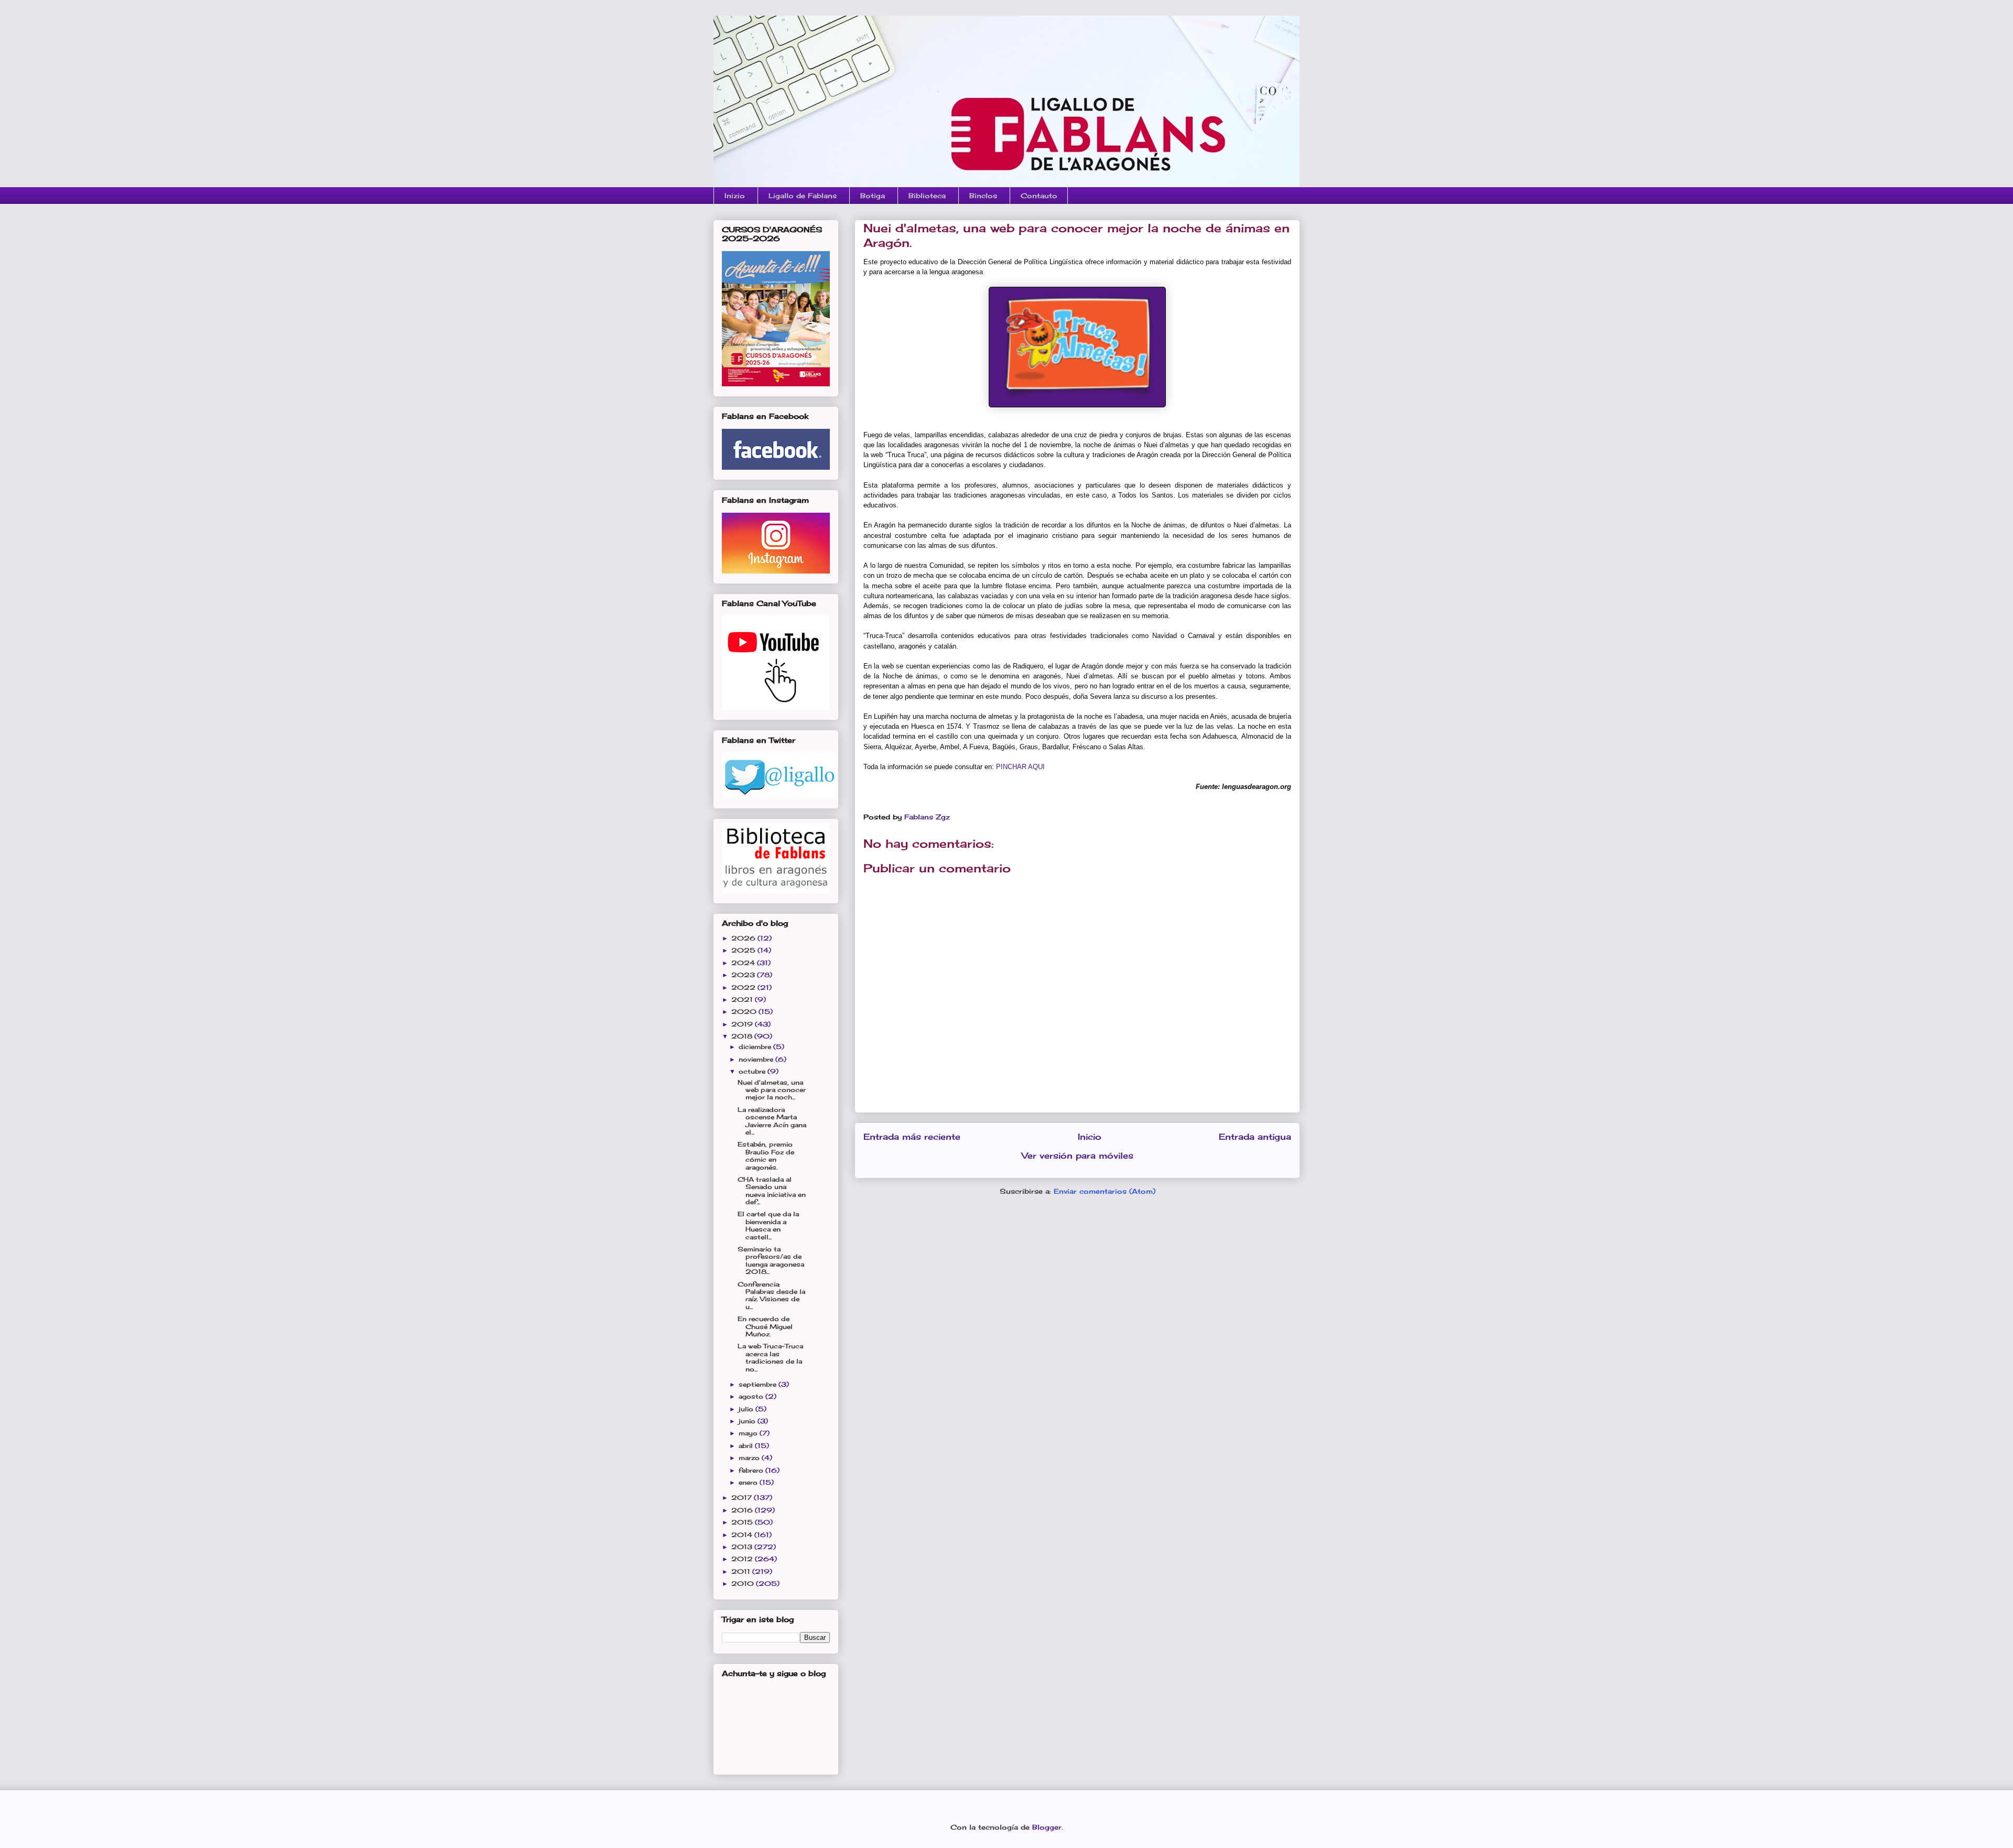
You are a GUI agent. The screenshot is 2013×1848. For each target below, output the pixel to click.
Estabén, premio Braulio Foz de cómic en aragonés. (766, 1155)
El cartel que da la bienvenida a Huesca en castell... (768, 1225)
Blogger (1047, 1827)
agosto (752, 1396)
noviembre (757, 1059)
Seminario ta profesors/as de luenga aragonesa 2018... (771, 1260)
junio (748, 1421)
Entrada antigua (1255, 1137)
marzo (750, 1458)
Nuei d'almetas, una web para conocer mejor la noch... (772, 1090)
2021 (743, 999)
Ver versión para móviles (1078, 1156)
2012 (743, 1559)
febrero (752, 1470)
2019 (743, 1024)
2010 (744, 1584)
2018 (743, 1036)
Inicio (1090, 1137)
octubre (753, 1071)
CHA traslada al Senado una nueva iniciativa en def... (772, 1191)
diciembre (756, 1047)
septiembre (759, 1384)
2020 (745, 1012)
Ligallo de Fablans (803, 196)
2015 (743, 1522)
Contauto (1039, 196)
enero (749, 1482)
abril (747, 1446)
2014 (743, 1535)
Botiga (873, 196)
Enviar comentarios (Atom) (1105, 1191)
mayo (749, 1433)
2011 (742, 1571)
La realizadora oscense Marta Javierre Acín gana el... (772, 1121)
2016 (743, 1510)
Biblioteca (927, 196)
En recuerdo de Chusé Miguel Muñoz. (765, 1326)
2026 (744, 938)
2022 (744, 987)
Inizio (735, 196)
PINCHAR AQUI (1020, 767)
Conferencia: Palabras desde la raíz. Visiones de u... (771, 1295)
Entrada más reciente (912, 1137)
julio (747, 1409)
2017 (743, 1498)
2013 (743, 1547)
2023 (744, 975)
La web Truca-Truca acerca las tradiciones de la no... (770, 1357)
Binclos (983, 196)
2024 (744, 963)
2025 (744, 950)
